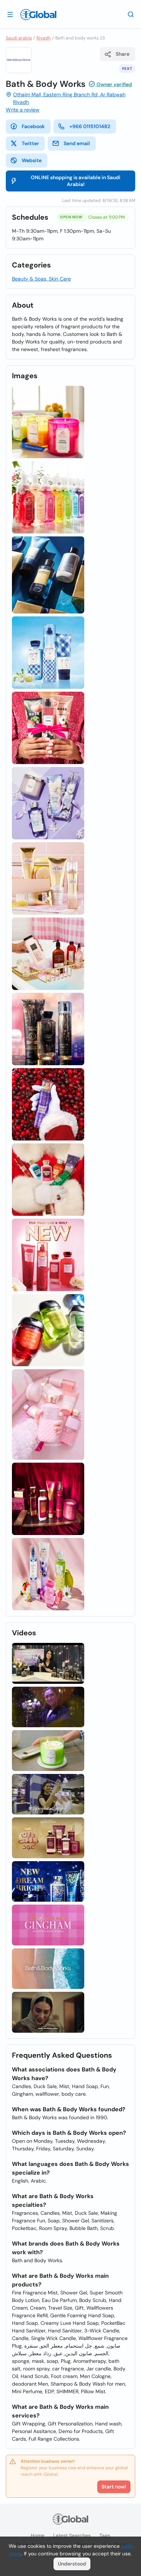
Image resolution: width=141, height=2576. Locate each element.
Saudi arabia (19, 38)
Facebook (33, 126)
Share (123, 54)
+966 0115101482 (90, 126)
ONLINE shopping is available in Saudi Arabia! (76, 181)
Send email (77, 143)
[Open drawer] (10, 14)
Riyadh (44, 38)
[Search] (131, 14)
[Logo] (38, 14)
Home (38, 2535)
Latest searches (72, 2535)
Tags (105, 2535)
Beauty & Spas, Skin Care (41, 279)
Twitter (30, 143)
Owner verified (114, 84)
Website (32, 160)
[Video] (48, 1663)
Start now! (114, 2487)
